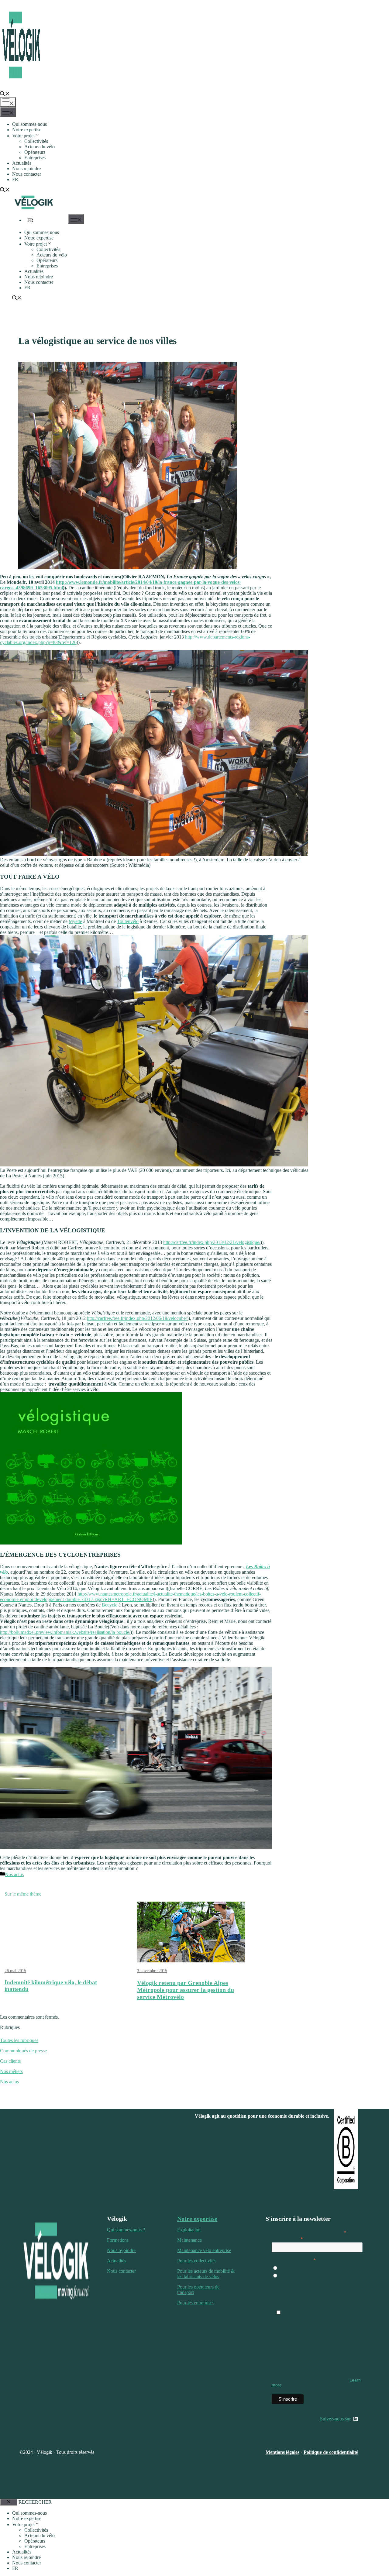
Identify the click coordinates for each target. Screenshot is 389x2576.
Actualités (22, 163)
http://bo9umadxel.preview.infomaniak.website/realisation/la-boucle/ (65, 1632)
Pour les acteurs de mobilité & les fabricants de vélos (206, 2274)
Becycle (110, 1605)
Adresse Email (287, 2239)
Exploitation (189, 2230)
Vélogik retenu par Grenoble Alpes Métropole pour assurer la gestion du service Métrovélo (186, 1990)
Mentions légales (282, 2452)
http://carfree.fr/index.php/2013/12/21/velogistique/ (212, 1242)
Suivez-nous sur (335, 2419)
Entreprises (35, 158)
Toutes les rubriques (19, 2040)
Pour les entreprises (196, 2303)
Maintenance (189, 2240)
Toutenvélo (128, 921)
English (285, 2276)
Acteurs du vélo (40, 147)
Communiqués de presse (23, 2051)
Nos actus (14, 1874)
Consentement (286, 2292)
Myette (75, 921)
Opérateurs (35, 152)
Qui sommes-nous (29, 124)
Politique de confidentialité (331, 2452)
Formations (118, 2240)
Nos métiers (11, 2071)
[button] (5, 94)
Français (286, 2268)
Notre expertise (27, 130)
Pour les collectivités (197, 2261)
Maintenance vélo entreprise (204, 2250)
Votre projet (23, 136)
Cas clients (10, 2061)
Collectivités (36, 141)
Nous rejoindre (26, 169)
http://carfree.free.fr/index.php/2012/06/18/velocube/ (137, 1318)
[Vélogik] (34, 210)
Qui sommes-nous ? (126, 2230)
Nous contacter (27, 174)
